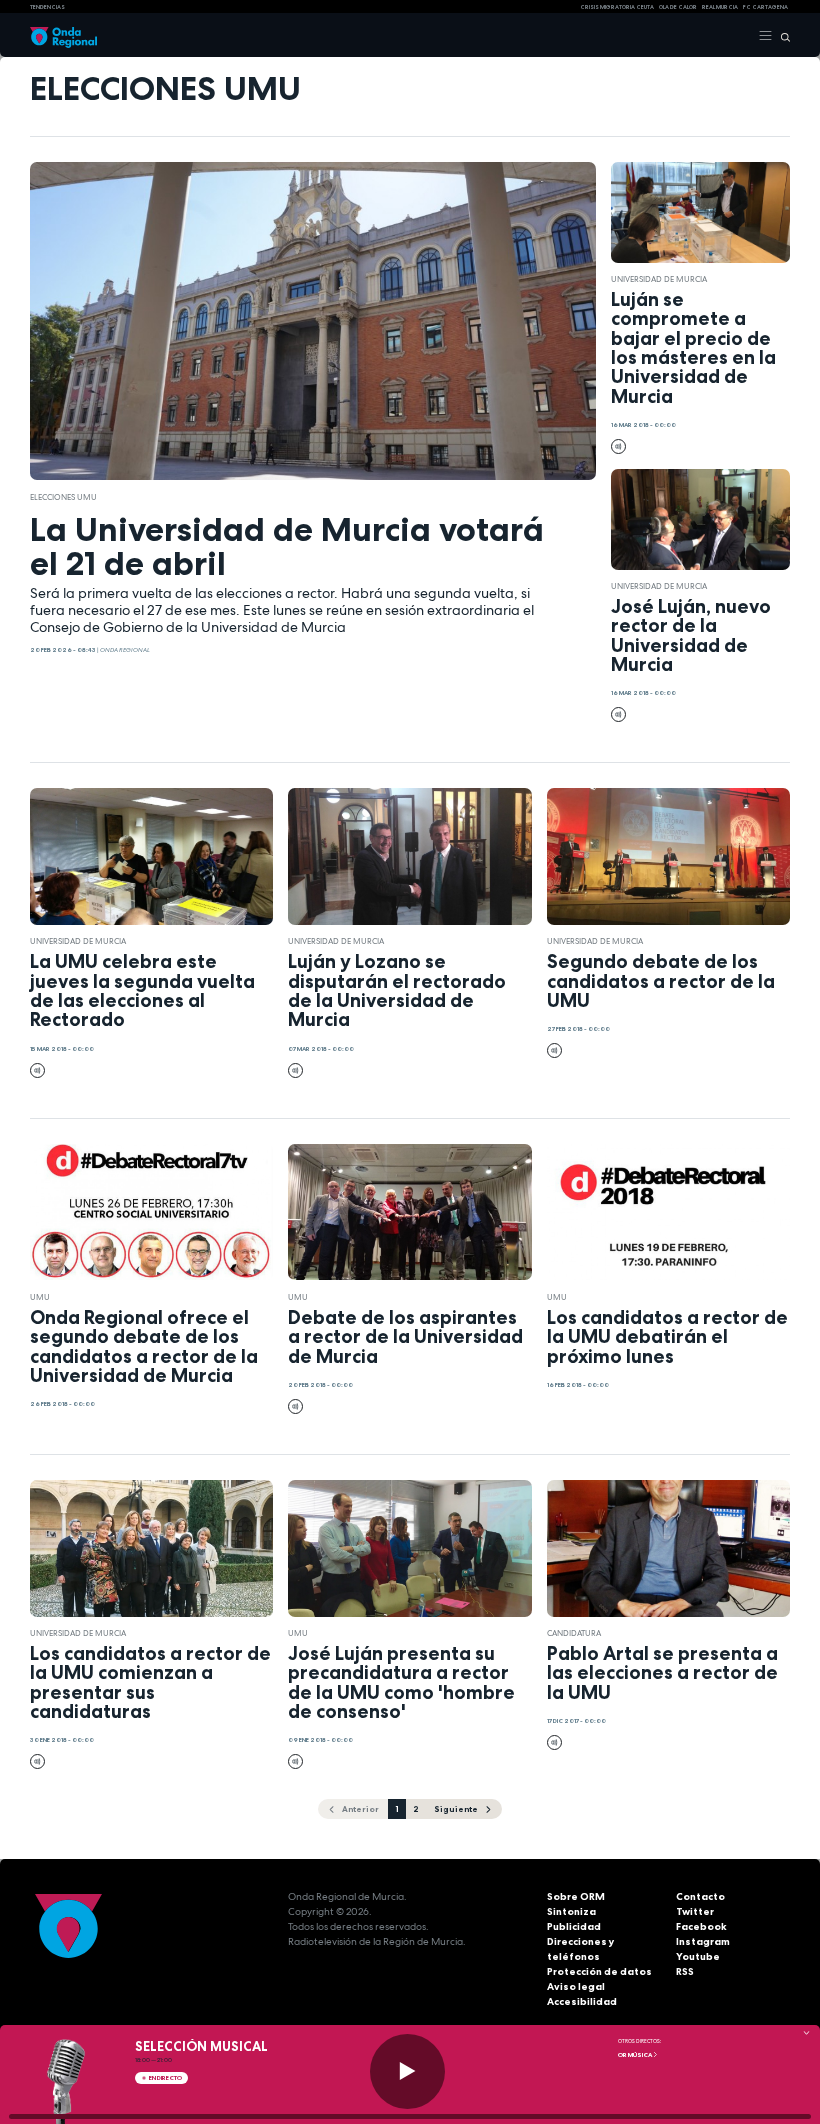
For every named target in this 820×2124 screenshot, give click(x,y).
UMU (40, 1297)
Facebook (701, 1926)
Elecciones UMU (63, 497)
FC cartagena (765, 7)
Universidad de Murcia (659, 279)
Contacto (700, 1896)
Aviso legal (576, 1986)
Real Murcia (720, 7)
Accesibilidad (582, 2001)
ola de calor (678, 7)
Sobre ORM (576, 1896)
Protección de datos (599, 1971)
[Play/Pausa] (407, 2071)
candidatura (574, 1633)
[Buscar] (781, 36)
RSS (685, 1971)
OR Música (635, 2055)
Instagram (703, 1941)
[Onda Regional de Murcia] (63, 36)
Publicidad (574, 1926)
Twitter (695, 1911)
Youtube (698, 1956)
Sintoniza (571, 1911)
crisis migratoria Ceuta (617, 7)
